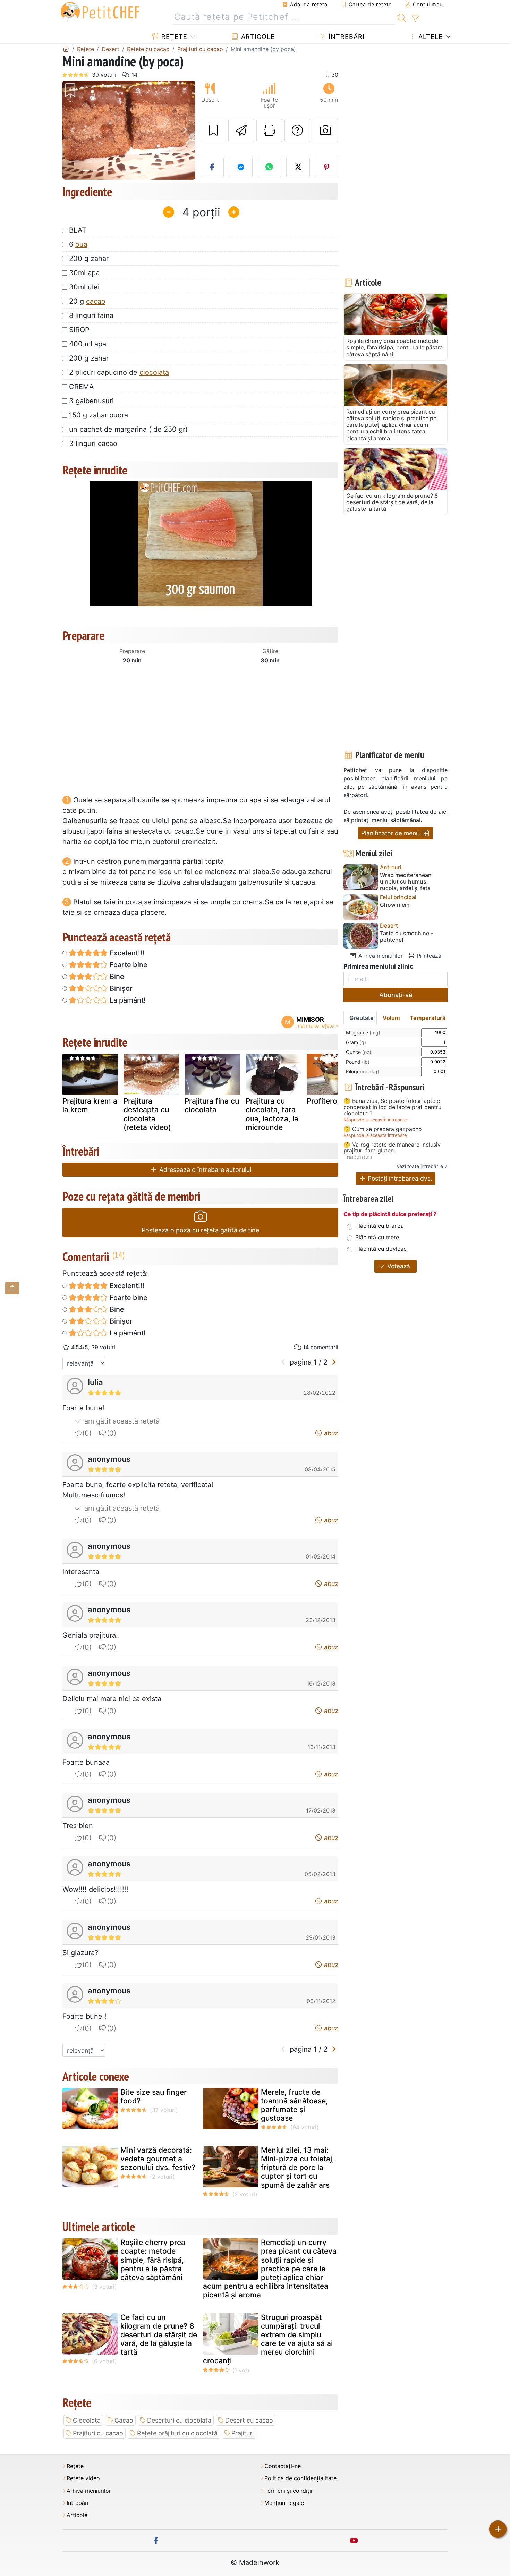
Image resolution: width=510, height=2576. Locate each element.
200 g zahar (89, 259)
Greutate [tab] (362, 1018)
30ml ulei (84, 287)
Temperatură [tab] (428, 1018)
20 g (87, 301)
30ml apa (84, 273)
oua (81, 244)
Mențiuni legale (284, 2503)
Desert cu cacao (249, 2420)
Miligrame (363, 1033)
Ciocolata (87, 2420)
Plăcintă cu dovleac (381, 1249)
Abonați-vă (396, 995)
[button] (72, 130)
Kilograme (363, 1071)
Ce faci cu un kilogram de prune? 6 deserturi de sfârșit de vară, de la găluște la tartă (159, 2335)
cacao (96, 301)
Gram (356, 1042)
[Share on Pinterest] (327, 167)
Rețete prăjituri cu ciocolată (177, 2433)
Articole (257, 37)
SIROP (79, 330)
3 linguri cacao (93, 444)
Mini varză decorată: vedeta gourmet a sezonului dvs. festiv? (158, 2159)
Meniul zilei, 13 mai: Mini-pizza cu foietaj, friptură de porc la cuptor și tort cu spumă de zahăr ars (297, 2168)
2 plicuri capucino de (119, 372)
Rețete (173, 37)
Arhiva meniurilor (380, 956)
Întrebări (346, 37)
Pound (358, 1062)
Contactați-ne (283, 2466)
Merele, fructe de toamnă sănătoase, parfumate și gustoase (294, 2105)
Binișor (120, 988)
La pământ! (127, 1000)
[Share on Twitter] (298, 167)
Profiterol (323, 1101)
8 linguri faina (91, 315)
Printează (428, 956)
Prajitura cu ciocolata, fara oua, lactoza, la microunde (272, 1114)
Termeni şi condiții (288, 2491)
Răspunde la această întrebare (375, 1120)
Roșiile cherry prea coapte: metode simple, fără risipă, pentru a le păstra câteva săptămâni (153, 2260)
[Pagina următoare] (334, 1362)
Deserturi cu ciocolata (179, 2420)
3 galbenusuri (91, 401)
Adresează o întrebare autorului (204, 1170)
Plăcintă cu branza (380, 1226)
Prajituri (243, 2433)
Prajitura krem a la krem (90, 1105)
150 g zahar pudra (99, 415)
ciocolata (154, 372)
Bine (116, 977)
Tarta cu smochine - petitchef (406, 937)
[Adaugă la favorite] (213, 130)
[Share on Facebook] (212, 167)
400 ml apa (88, 344)
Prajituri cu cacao (98, 2433)
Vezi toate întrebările (420, 1166)
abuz (330, 1433)
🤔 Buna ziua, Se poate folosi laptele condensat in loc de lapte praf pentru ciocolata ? (392, 1107)
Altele (430, 37)
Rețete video (83, 2478)
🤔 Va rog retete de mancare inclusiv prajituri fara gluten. (392, 1148)
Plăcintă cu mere (377, 1237)
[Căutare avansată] (415, 19)
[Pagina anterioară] (283, 1362)
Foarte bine (128, 965)
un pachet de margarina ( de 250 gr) (128, 429)
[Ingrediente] (12, 1288)
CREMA (82, 387)
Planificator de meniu (392, 833)
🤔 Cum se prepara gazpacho (383, 1129)
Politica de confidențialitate (300, 2478)
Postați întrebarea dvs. (399, 1178)
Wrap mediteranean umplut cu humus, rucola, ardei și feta (406, 882)
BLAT (78, 230)
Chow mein (395, 905)
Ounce (359, 1052)
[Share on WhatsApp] (270, 167)
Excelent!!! (126, 953)
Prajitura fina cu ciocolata (212, 1105)
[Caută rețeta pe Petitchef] (402, 17)
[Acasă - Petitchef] (66, 49)
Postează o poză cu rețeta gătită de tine (200, 1230)
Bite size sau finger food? (154, 2096)
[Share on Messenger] (241, 167)
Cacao (124, 2420)
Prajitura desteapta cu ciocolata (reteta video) (147, 1114)
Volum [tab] (391, 1018)
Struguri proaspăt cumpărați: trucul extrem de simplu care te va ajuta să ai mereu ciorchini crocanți (268, 2339)
